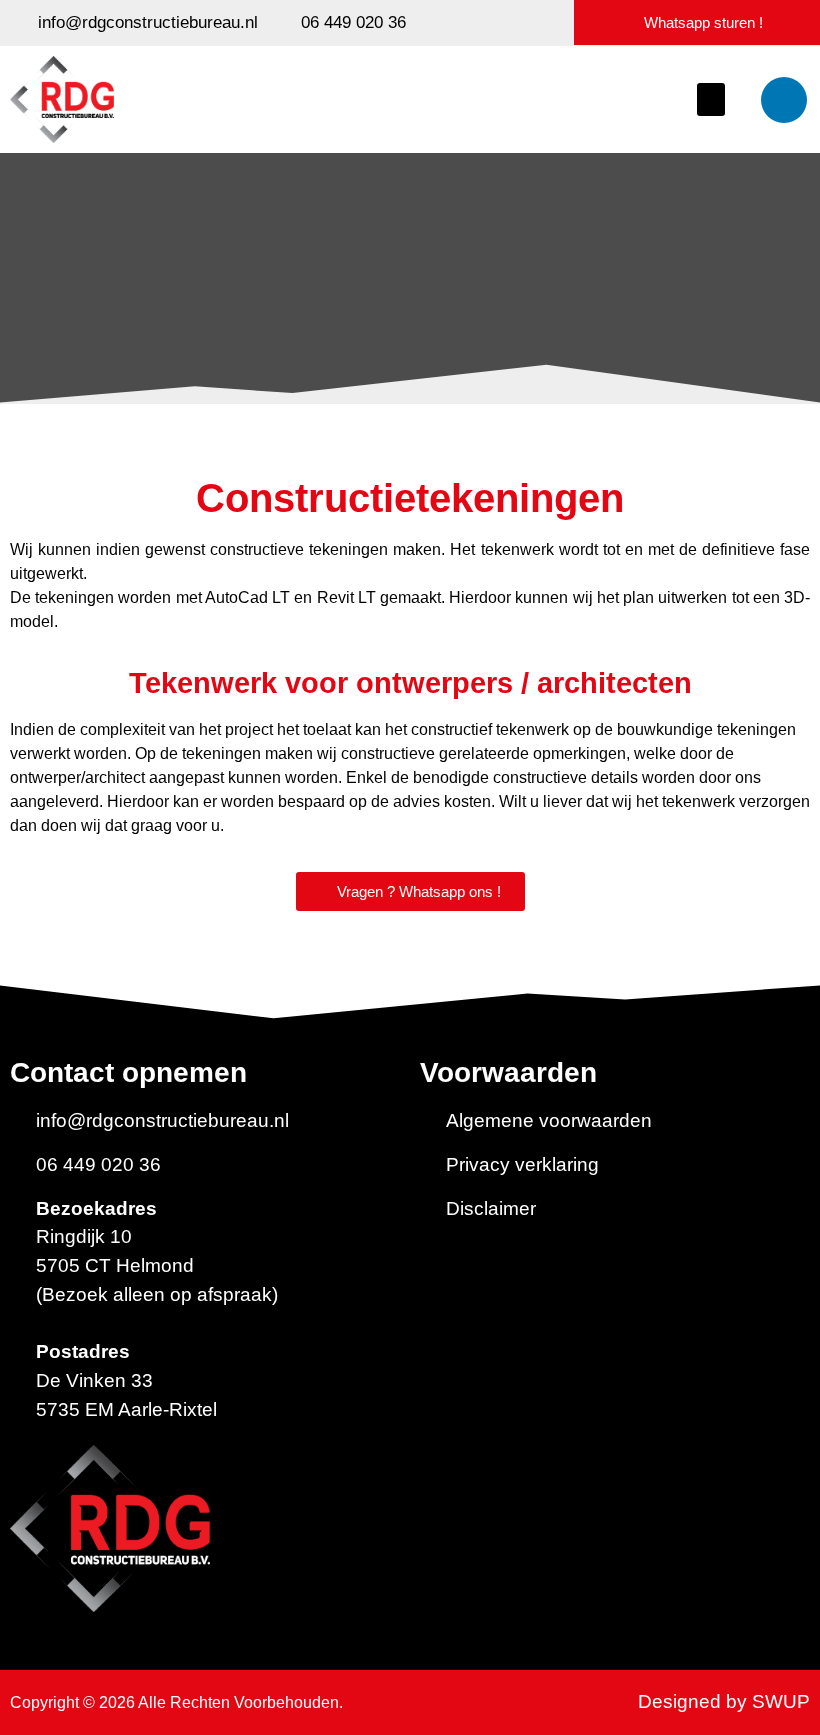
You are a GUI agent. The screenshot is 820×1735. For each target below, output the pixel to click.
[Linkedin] (784, 100)
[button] (711, 99)
